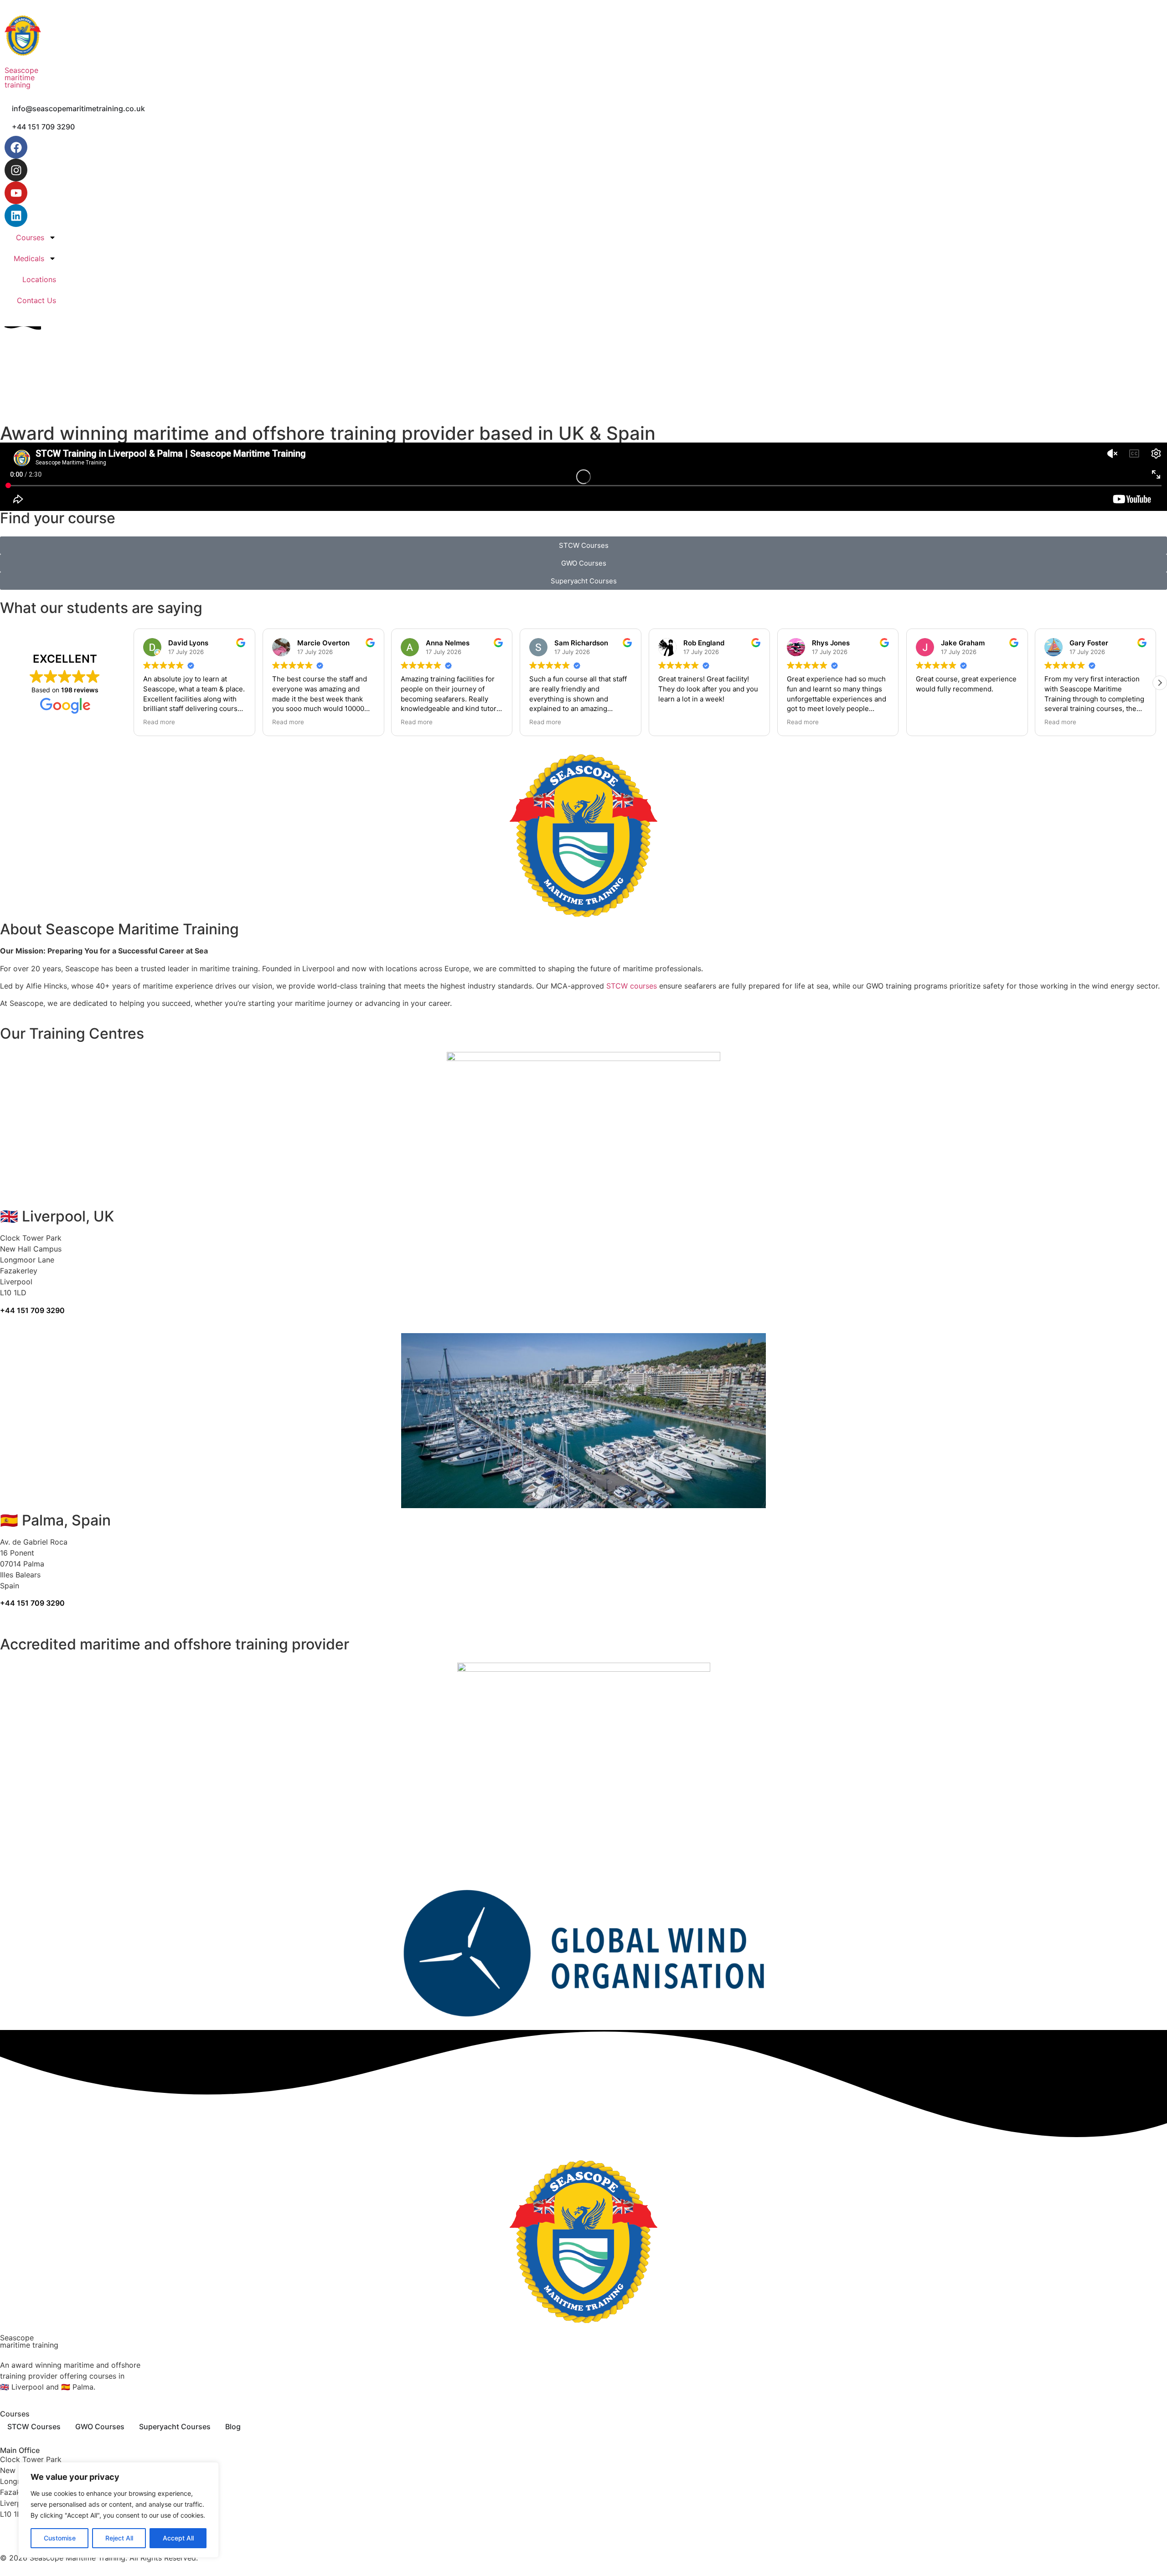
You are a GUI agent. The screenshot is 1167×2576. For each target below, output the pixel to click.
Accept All (178, 2538)
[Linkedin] (16, 216)
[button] (1160, 683)
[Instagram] (16, 170)
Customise (60, 2538)
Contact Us (36, 300)
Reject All (119, 2538)
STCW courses (632, 986)
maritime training (20, 81)
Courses (30, 237)
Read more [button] (163, 722)
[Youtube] (16, 193)
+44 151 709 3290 (32, 1310)
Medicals (29, 258)
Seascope (21, 70)
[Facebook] (16, 147)
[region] (119, 2510)
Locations (39, 279)
